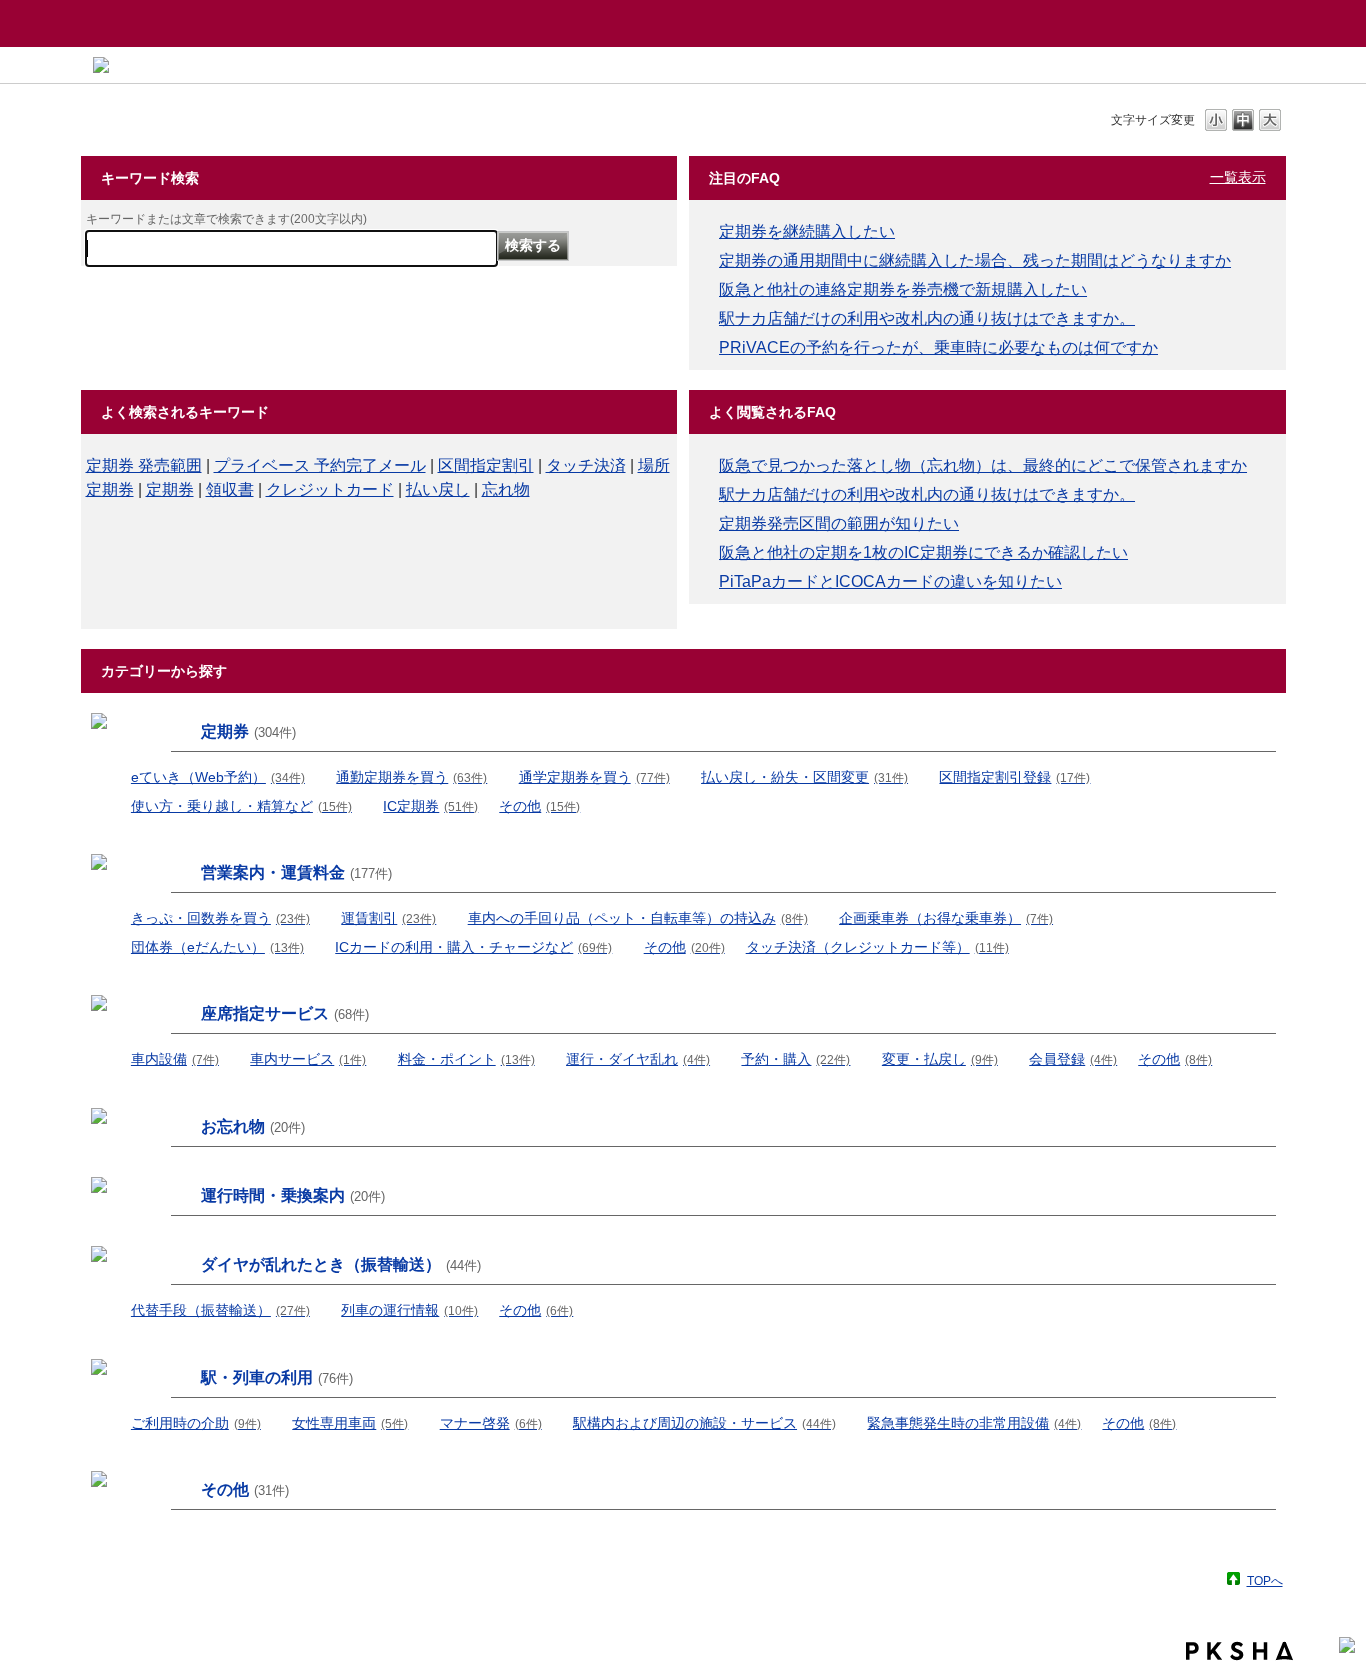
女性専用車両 (350, 1423)
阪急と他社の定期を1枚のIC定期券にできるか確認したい (923, 552)
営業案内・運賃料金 (296, 872)
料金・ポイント (466, 1059)
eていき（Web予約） (218, 777)
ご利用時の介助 (196, 1423)
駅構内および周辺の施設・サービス (704, 1423)
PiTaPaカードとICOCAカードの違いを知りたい (890, 581)
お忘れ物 (253, 1126)
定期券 (170, 489)
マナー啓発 (491, 1423)
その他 (539, 806)
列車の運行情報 (409, 1310)
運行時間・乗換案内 (293, 1195)
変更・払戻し (940, 1059)
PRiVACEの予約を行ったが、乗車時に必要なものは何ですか (938, 347)
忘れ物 (506, 489)
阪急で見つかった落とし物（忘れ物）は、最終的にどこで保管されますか (983, 465)
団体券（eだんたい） (217, 947)
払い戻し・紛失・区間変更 (804, 777)
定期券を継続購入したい (807, 231)
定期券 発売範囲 (144, 465)
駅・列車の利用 (277, 1377)
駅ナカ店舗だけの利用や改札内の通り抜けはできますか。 (927, 318)
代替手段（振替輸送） (220, 1310)
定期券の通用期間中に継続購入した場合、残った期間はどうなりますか (975, 260)
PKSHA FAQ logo (1239, 1651)
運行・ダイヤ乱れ (638, 1059)
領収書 (230, 489)
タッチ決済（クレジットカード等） (877, 947)
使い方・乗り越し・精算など (241, 806)
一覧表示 (1238, 177)
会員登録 (1073, 1059)
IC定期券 (430, 806)
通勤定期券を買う (411, 777)
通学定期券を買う (594, 777)
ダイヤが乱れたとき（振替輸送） (341, 1264)
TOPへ (1265, 1580)
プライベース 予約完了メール (320, 465)
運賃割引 (388, 918)
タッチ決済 (586, 465)
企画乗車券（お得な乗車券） (946, 918)
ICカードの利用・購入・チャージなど (473, 947)
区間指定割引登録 (1014, 777)
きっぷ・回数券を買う (220, 918)
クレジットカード (330, 489)
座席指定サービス (285, 1013)
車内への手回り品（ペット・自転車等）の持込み (638, 918)
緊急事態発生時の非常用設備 (974, 1423)
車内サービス (308, 1059)
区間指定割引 (486, 465)
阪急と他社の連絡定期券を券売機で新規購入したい (903, 289)
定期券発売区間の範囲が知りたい (839, 523)
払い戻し (438, 489)
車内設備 (175, 1059)
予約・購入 (795, 1059)
